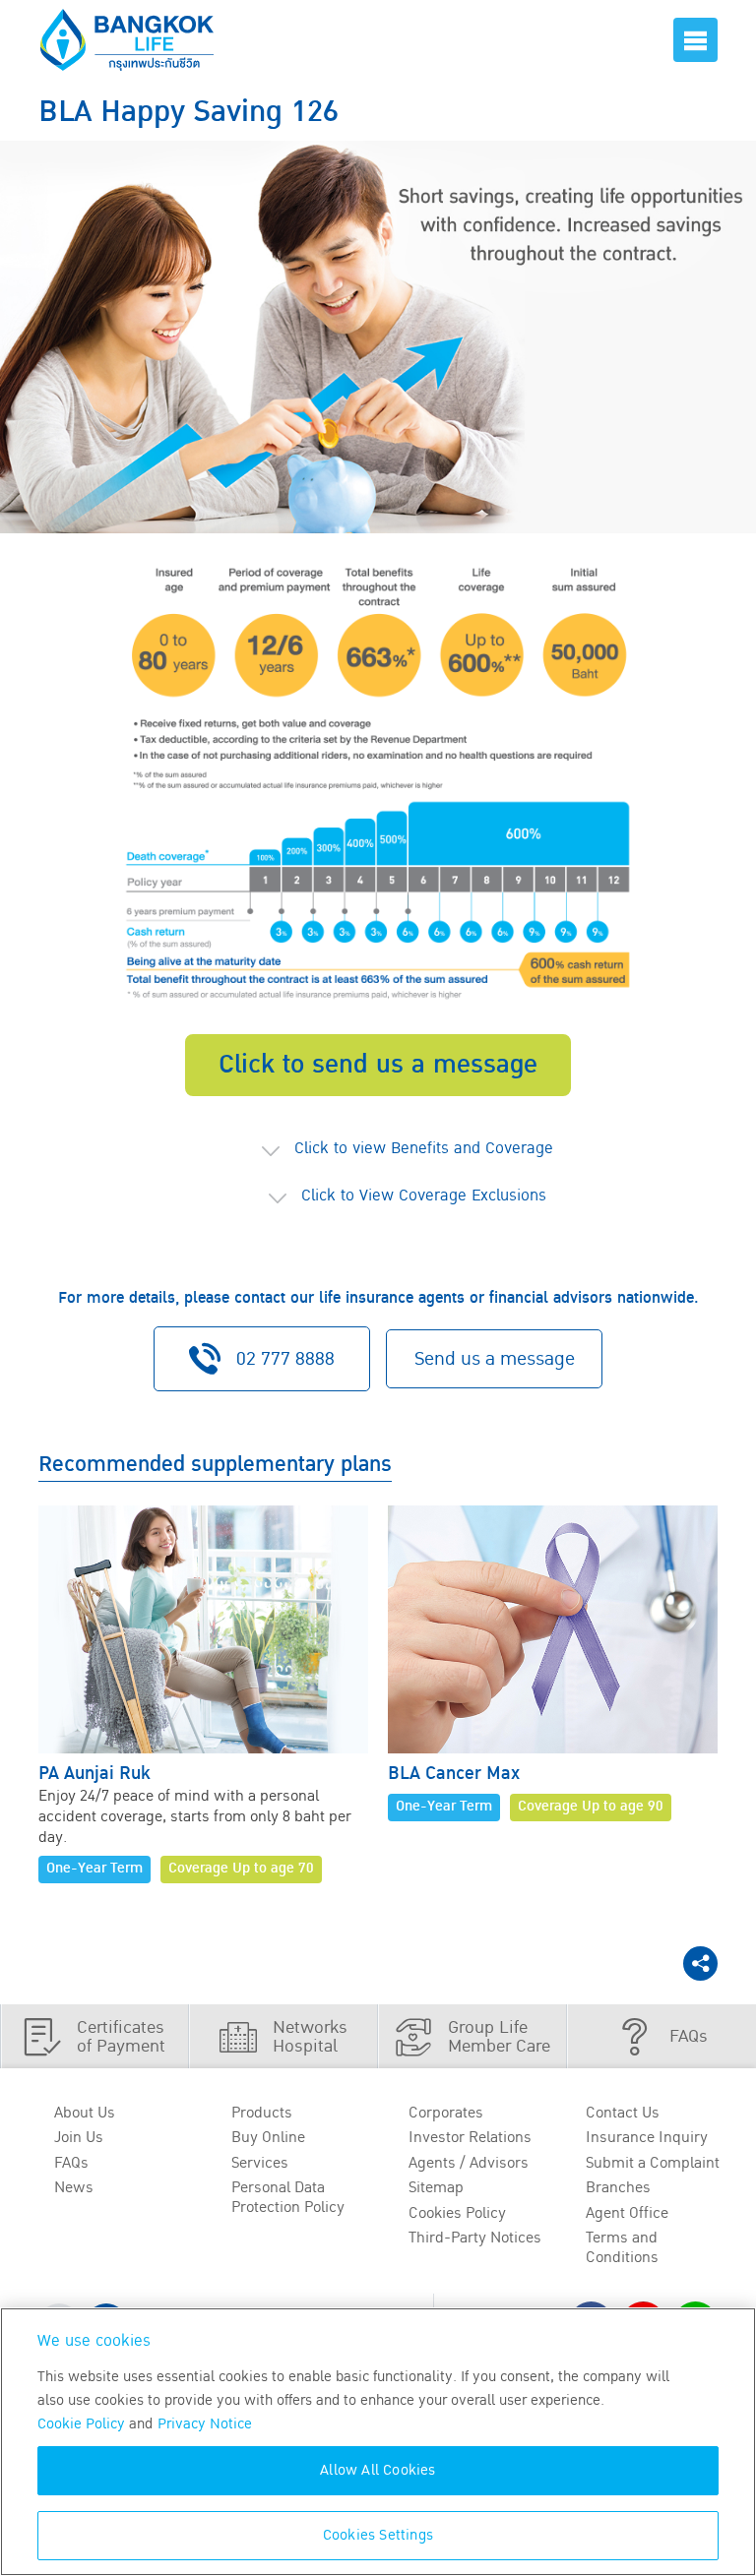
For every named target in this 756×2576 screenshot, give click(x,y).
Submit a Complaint (653, 2163)
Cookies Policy (457, 2213)
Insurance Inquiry (647, 2137)
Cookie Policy (81, 2424)
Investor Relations (470, 2137)
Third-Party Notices (475, 2238)
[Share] (700, 1963)
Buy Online (268, 2137)
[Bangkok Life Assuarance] (127, 40)
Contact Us (623, 2113)
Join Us (79, 2137)
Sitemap (436, 2187)
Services (260, 2163)
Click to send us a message (378, 1065)
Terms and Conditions (622, 2247)
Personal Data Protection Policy (288, 2197)
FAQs (71, 2163)
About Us (85, 2113)
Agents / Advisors (469, 2163)
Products (262, 2113)
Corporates (446, 2113)
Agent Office (627, 2213)
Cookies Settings (378, 2535)
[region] (378, 2442)
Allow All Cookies (378, 2470)
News (74, 2187)
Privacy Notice (205, 2424)
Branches (618, 2187)
